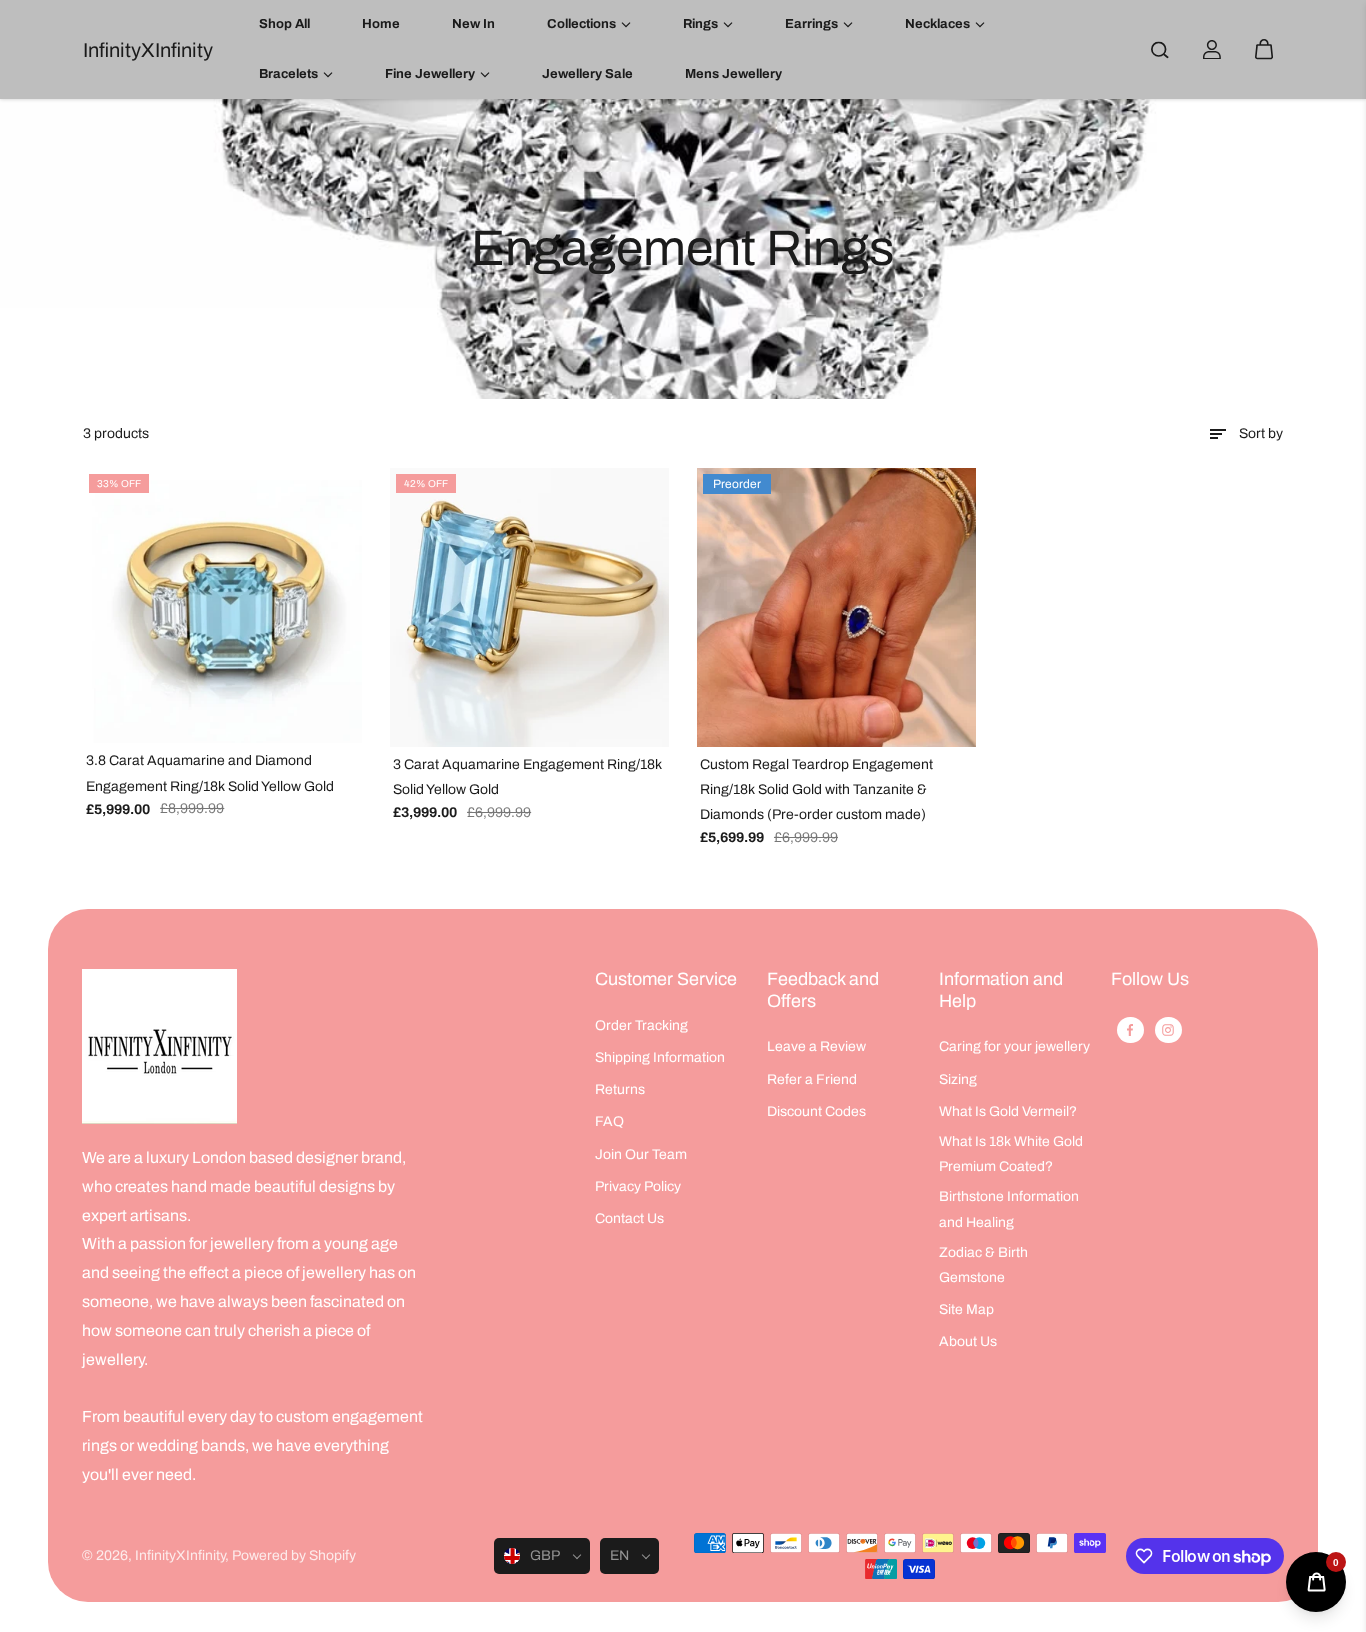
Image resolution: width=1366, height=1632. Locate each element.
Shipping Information (660, 1057)
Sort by (1261, 433)
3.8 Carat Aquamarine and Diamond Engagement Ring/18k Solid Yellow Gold (210, 773)
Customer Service (666, 979)
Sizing (958, 1079)
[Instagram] (1168, 1030)
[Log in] (1212, 50)
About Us (968, 1341)
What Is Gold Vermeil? (1008, 1111)
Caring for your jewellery (1014, 1046)
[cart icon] (1264, 50)
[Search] (1160, 50)
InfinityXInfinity (180, 1555)
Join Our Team (641, 1154)
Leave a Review (816, 1046)
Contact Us (629, 1218)
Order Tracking (641, 1025)
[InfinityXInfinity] (159, 1046)
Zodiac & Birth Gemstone (983, 1265)
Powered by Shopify (294, 1555)
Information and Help (1001, 990)
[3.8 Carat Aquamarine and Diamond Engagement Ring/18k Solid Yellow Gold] (222, 605)
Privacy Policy (638, 1186)
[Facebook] (1130, 1030)
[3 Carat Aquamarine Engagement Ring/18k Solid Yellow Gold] (529, 607)
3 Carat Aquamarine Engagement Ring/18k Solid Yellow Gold (527, 777)
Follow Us (1150, 979)
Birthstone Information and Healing (1009, 1209)
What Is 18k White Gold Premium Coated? (1011, 1154)
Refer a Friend (812, 1079)
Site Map (966, 1309)
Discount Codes (816, 1111)
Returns (620, 1089)
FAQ (609, 1121)
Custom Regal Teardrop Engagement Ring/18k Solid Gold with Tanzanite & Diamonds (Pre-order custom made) (816, 789)
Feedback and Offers (823, 990)
